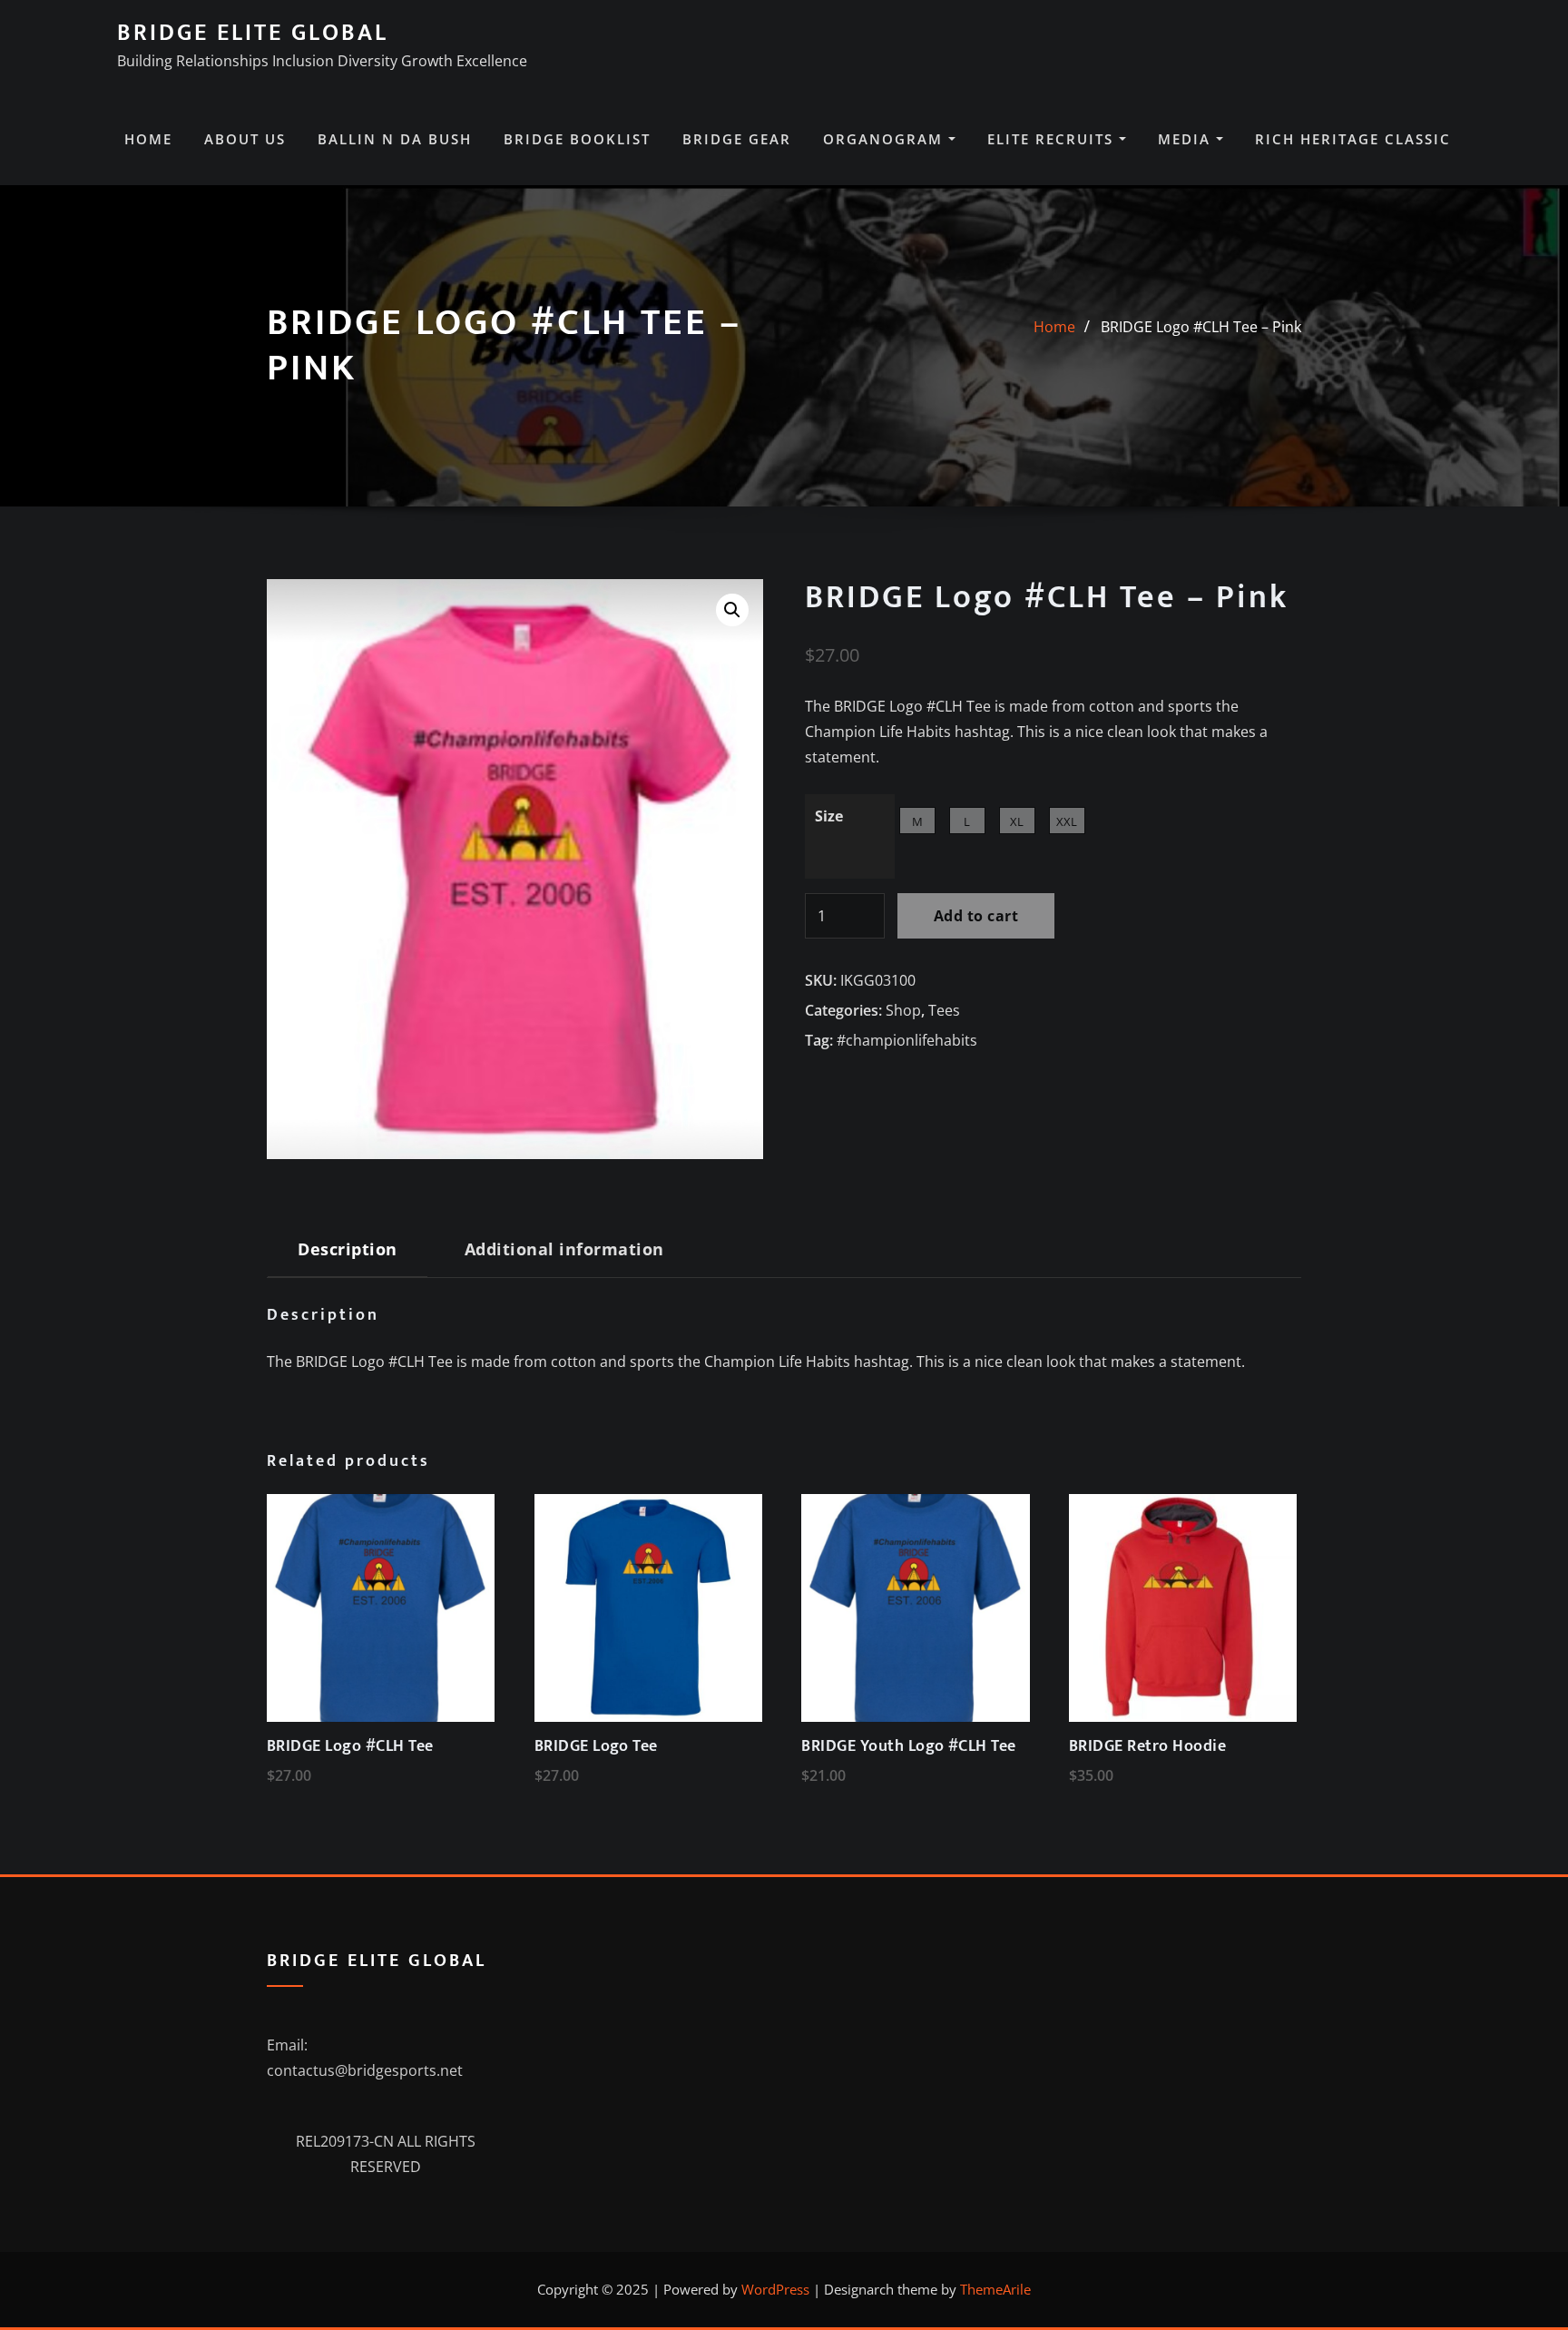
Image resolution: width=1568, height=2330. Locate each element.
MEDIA (1187, 139)
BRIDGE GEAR (737, 139)
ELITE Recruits (1053, 139)
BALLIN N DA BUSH (395, 139)
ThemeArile (995, 2289)
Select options (269, 1775)
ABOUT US (245, 139)
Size (829, 816)
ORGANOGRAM (886, 139)
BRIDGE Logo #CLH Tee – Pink (1201, 327)
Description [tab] (347, 1249)
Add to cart (976, 916)
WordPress (775, 2289)
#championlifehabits (907, 1040)
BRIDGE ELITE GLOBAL (253, 33)
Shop (903, 1010)
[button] (732, 610)
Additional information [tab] (564, 1249)
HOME (148, 139)
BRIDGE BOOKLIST (577, 139)
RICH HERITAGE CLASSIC (1353, 139)
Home (1054, 327)
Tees (944, 1010)
